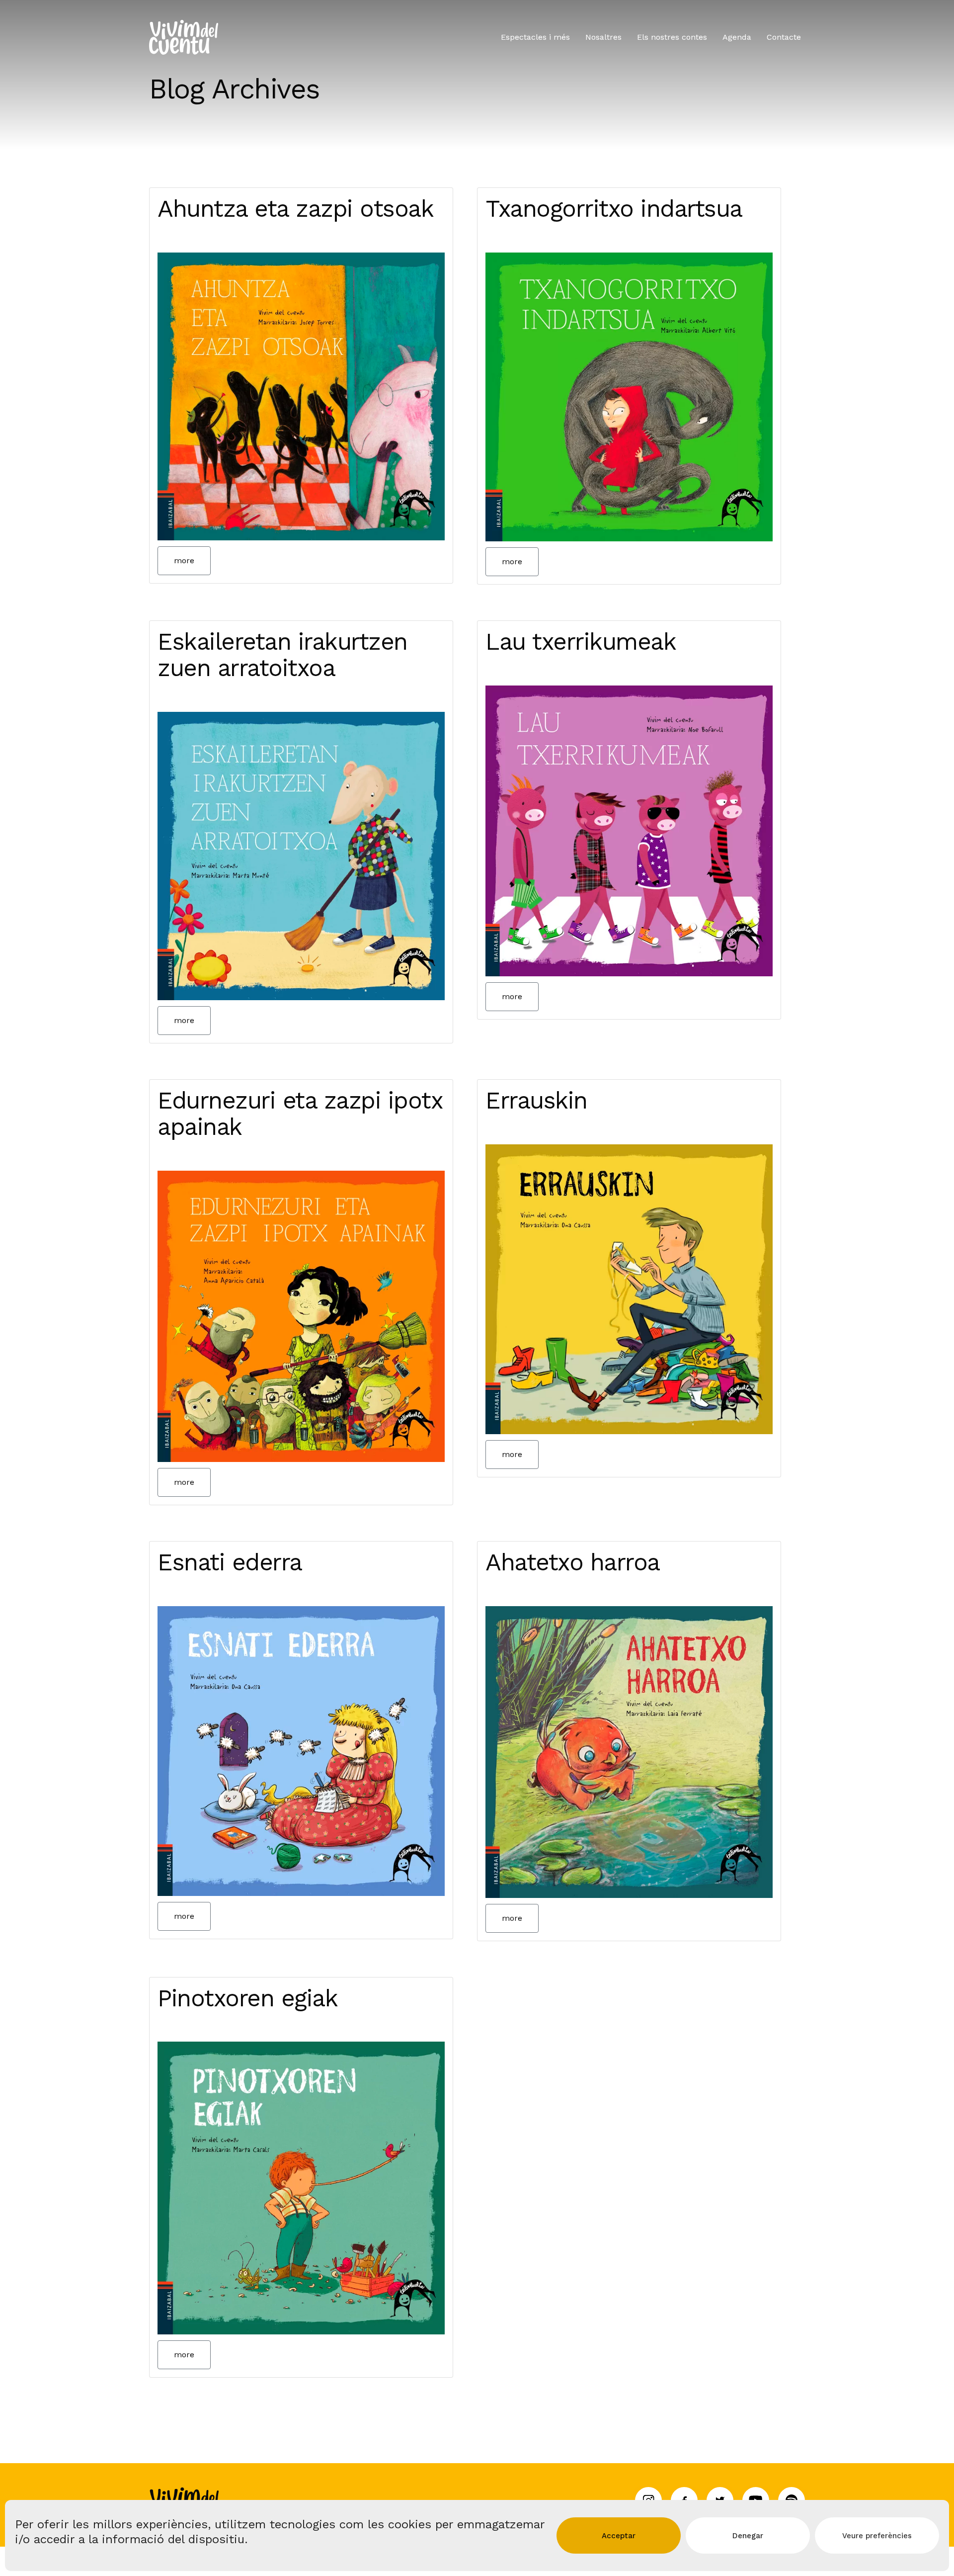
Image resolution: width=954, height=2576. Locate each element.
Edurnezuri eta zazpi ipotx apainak (300, 1114)
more (184, 560)
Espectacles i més (535, 37)
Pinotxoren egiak (247, 1998)
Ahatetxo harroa (573, 1562)
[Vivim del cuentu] (184, 37)
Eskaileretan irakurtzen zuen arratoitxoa (282, 655)
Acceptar (619, 2536)
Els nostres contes (672, 37)
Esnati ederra (230, 1562)
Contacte (784, 37)
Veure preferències (877, 2536)
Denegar (748, 2536)
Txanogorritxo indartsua (614, 209)
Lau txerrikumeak (581, 642)
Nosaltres (603, 37)
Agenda (737, 37)
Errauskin (536, 1100)
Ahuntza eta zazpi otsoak (295, 209)
